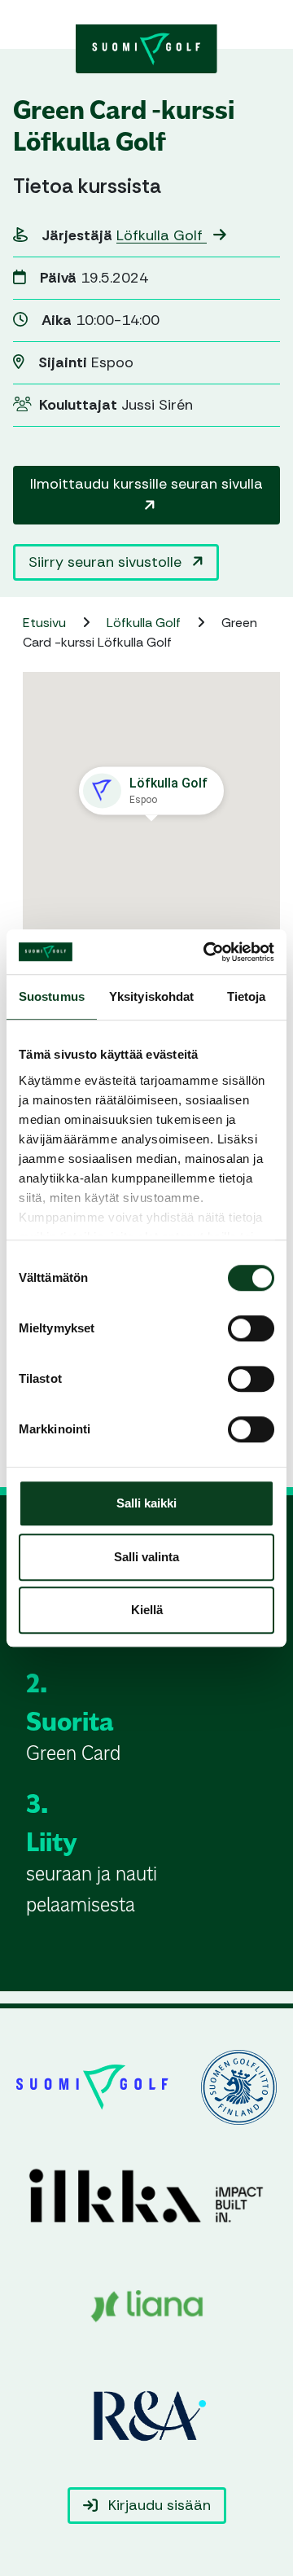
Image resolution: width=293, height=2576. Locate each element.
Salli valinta (146, 1557)
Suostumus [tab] (52, 996)
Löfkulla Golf (162, 235)
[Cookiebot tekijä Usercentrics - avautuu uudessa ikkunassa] (207, 952)
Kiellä (147, 1610)
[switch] (251, 1328)
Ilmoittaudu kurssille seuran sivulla (146, 484)
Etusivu (46, 623)
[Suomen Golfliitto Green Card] (146, 47)
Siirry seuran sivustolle (107, 562)
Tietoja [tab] (247, 996)
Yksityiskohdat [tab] (151, 996)
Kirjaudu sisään (157, 2505)
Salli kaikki (146, 1503)
